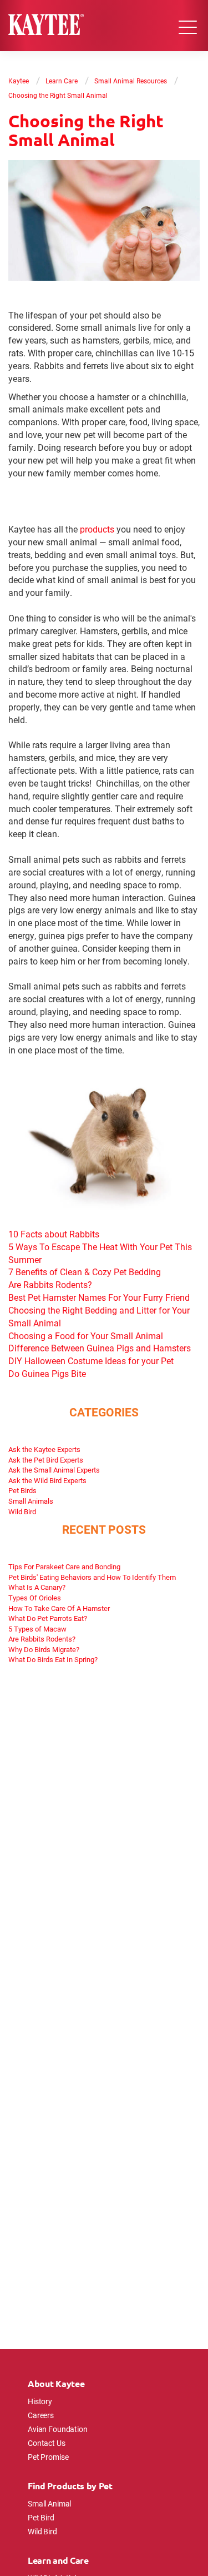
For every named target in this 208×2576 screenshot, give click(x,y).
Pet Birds (22, 1490)
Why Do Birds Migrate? (44, 1649)
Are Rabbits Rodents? (42, 1639)
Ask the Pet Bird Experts (46, 1460)
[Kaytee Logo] (46, 26)
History (40, 2401)
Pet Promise (48, 2457)
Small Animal (49, 2503)
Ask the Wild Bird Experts (47, 1480)
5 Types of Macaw (37, 1629)
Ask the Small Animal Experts (54, 1470)
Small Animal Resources (131, 81)
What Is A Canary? (37, 1587)
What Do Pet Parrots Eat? (48, 1618)
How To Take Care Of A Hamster (59, 1608)
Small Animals (31, 1501)
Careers (41, 2415)
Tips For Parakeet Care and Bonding (64, 1567)
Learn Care (62, 81)
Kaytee (19, 81)
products (97, 529)
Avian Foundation (58, 2429)
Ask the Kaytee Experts (44, 1449)
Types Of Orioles (35, 1598)
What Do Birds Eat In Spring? (53, 1659)
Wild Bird (22, 1511)
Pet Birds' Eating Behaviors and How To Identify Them (92, 1577)
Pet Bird (41, 2517)
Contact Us (47, 2443)
